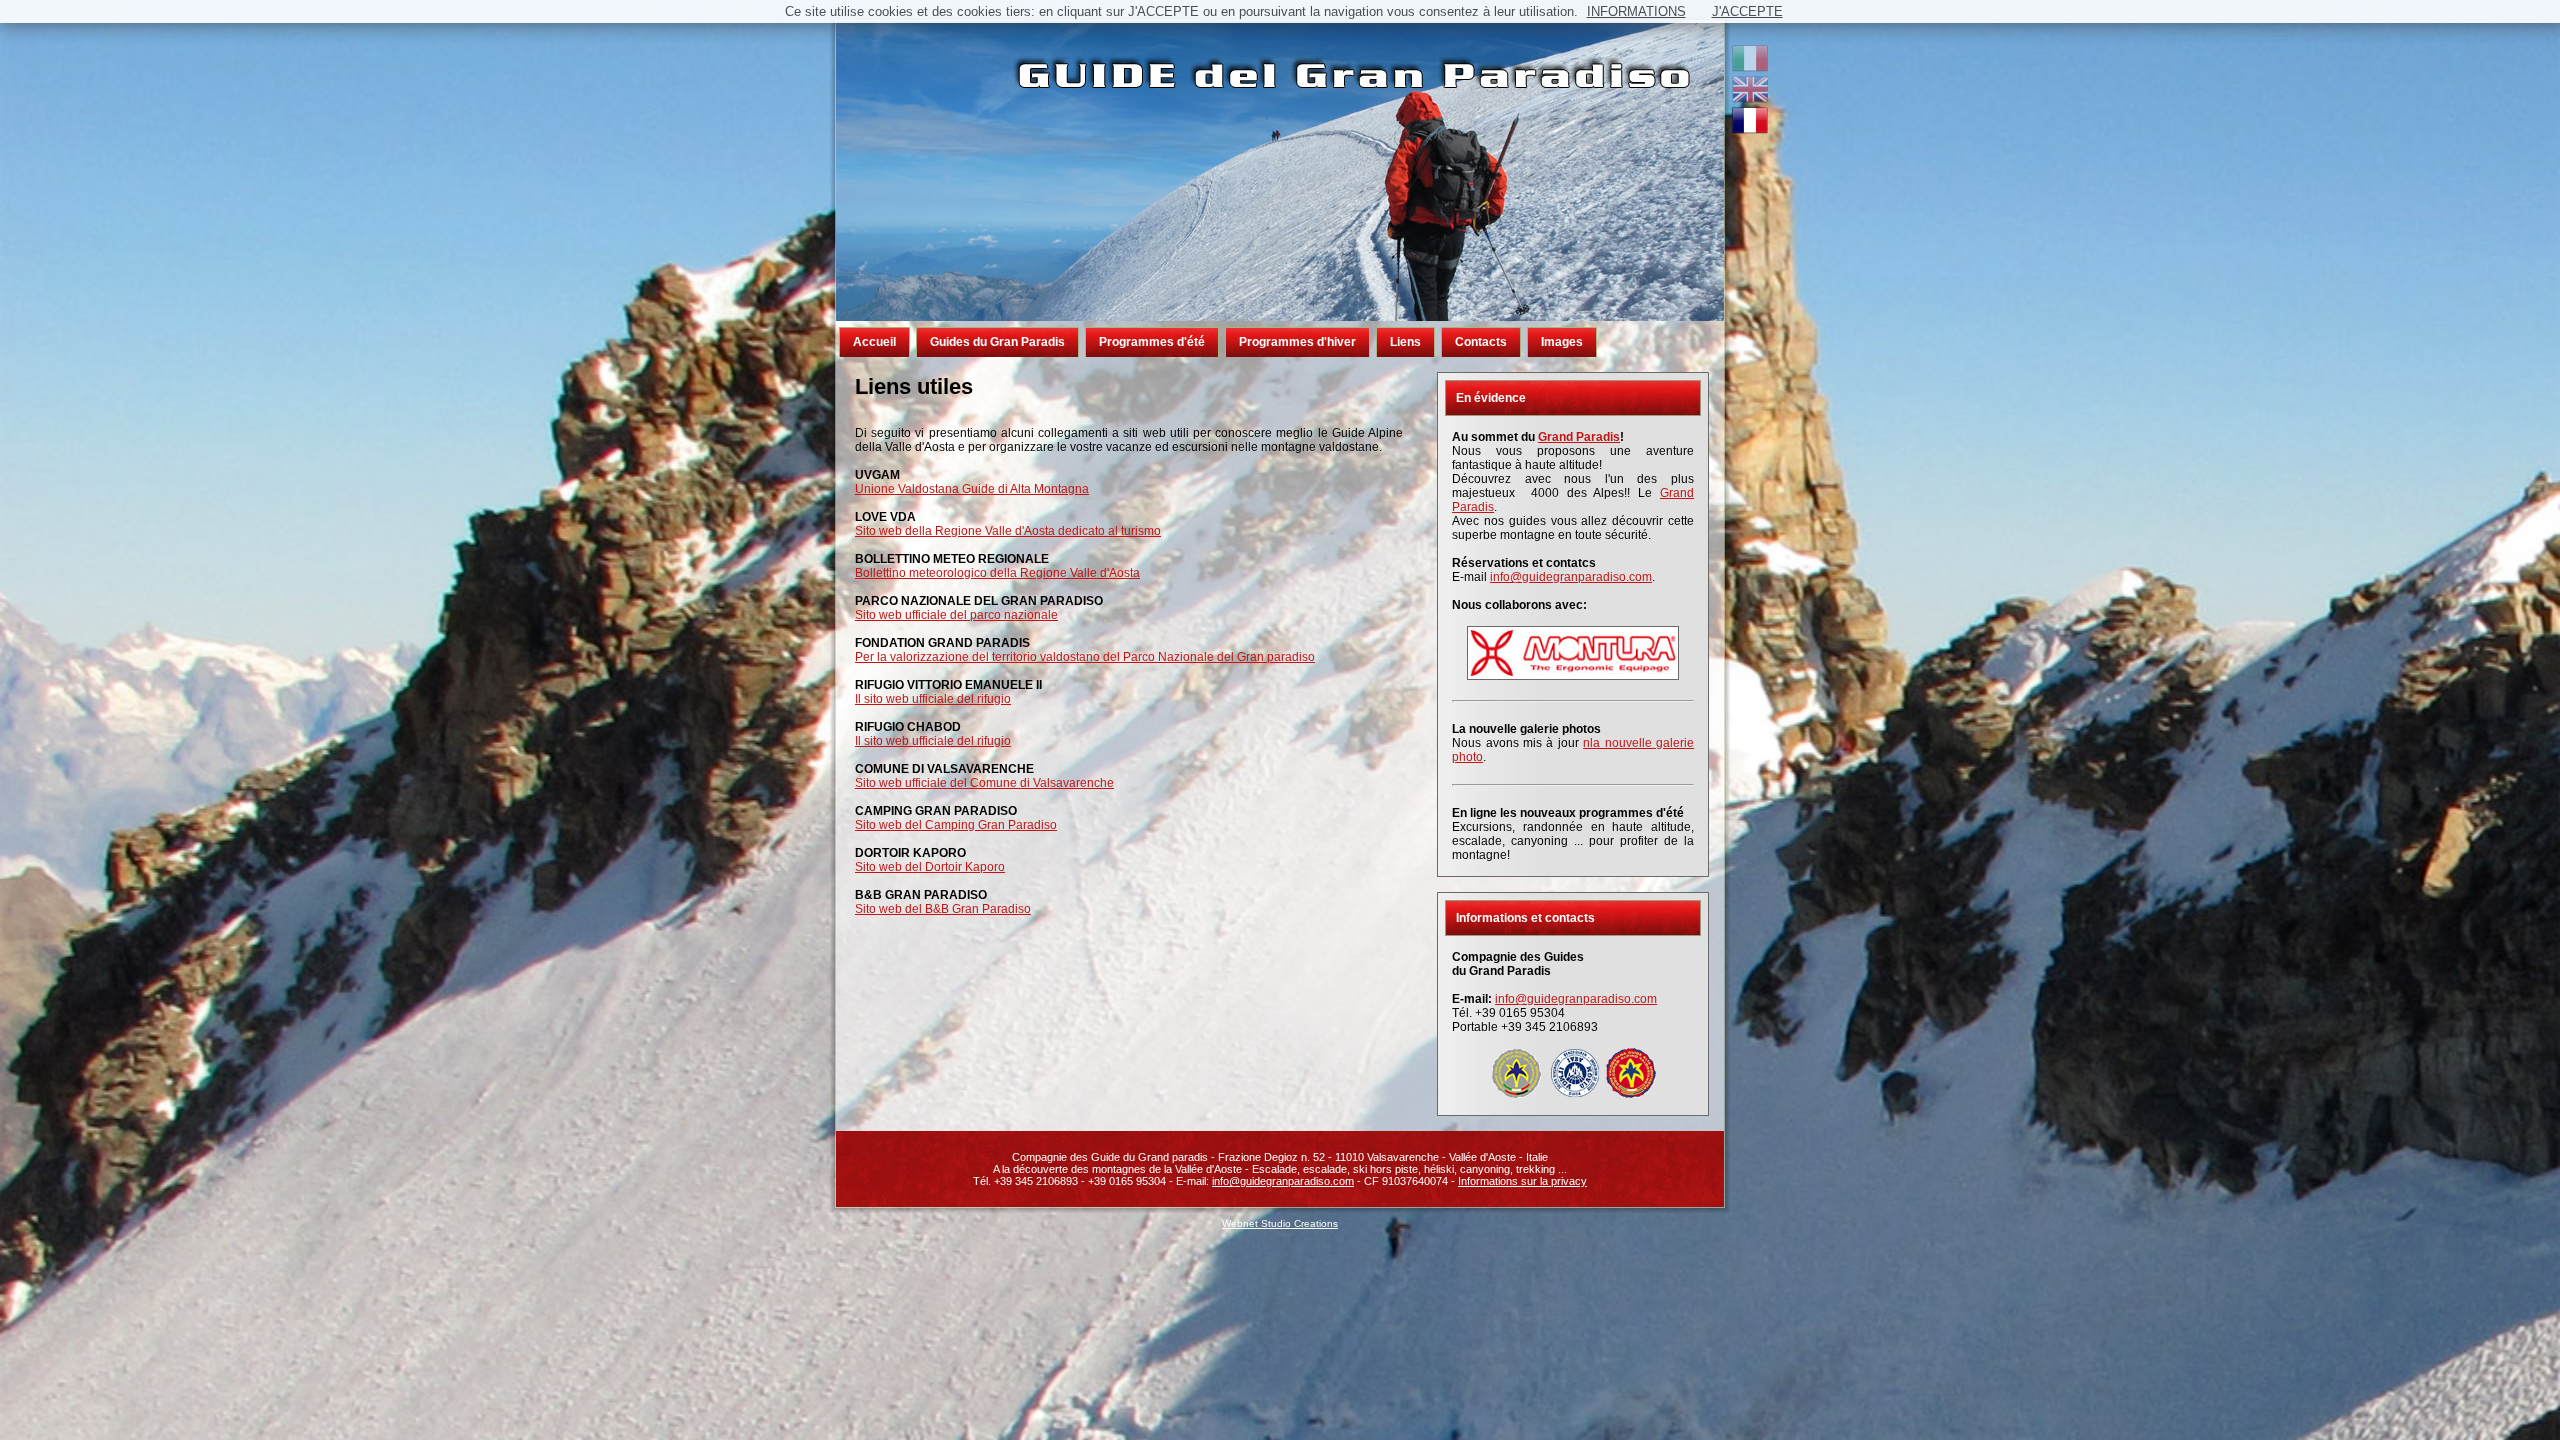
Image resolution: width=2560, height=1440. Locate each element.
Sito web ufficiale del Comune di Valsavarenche (984, 783)
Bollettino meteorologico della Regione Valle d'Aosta (997, 573)
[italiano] (1750, 68)
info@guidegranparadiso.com (1571, 577)
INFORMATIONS (1636, 11)
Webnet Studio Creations (1280, 1223)
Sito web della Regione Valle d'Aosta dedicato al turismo (1008, 531)
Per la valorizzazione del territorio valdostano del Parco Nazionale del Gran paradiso (1085, 657)
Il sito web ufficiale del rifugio (933, 699)
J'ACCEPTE (1747, 11)
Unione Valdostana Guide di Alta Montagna (972, 489)
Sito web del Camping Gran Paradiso (956, 825)
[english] (1750, 99)
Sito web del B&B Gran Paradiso (943, 909)
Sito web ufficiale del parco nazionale (956, 615)
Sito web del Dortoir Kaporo (930, 867)
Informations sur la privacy (1522, 1181)
